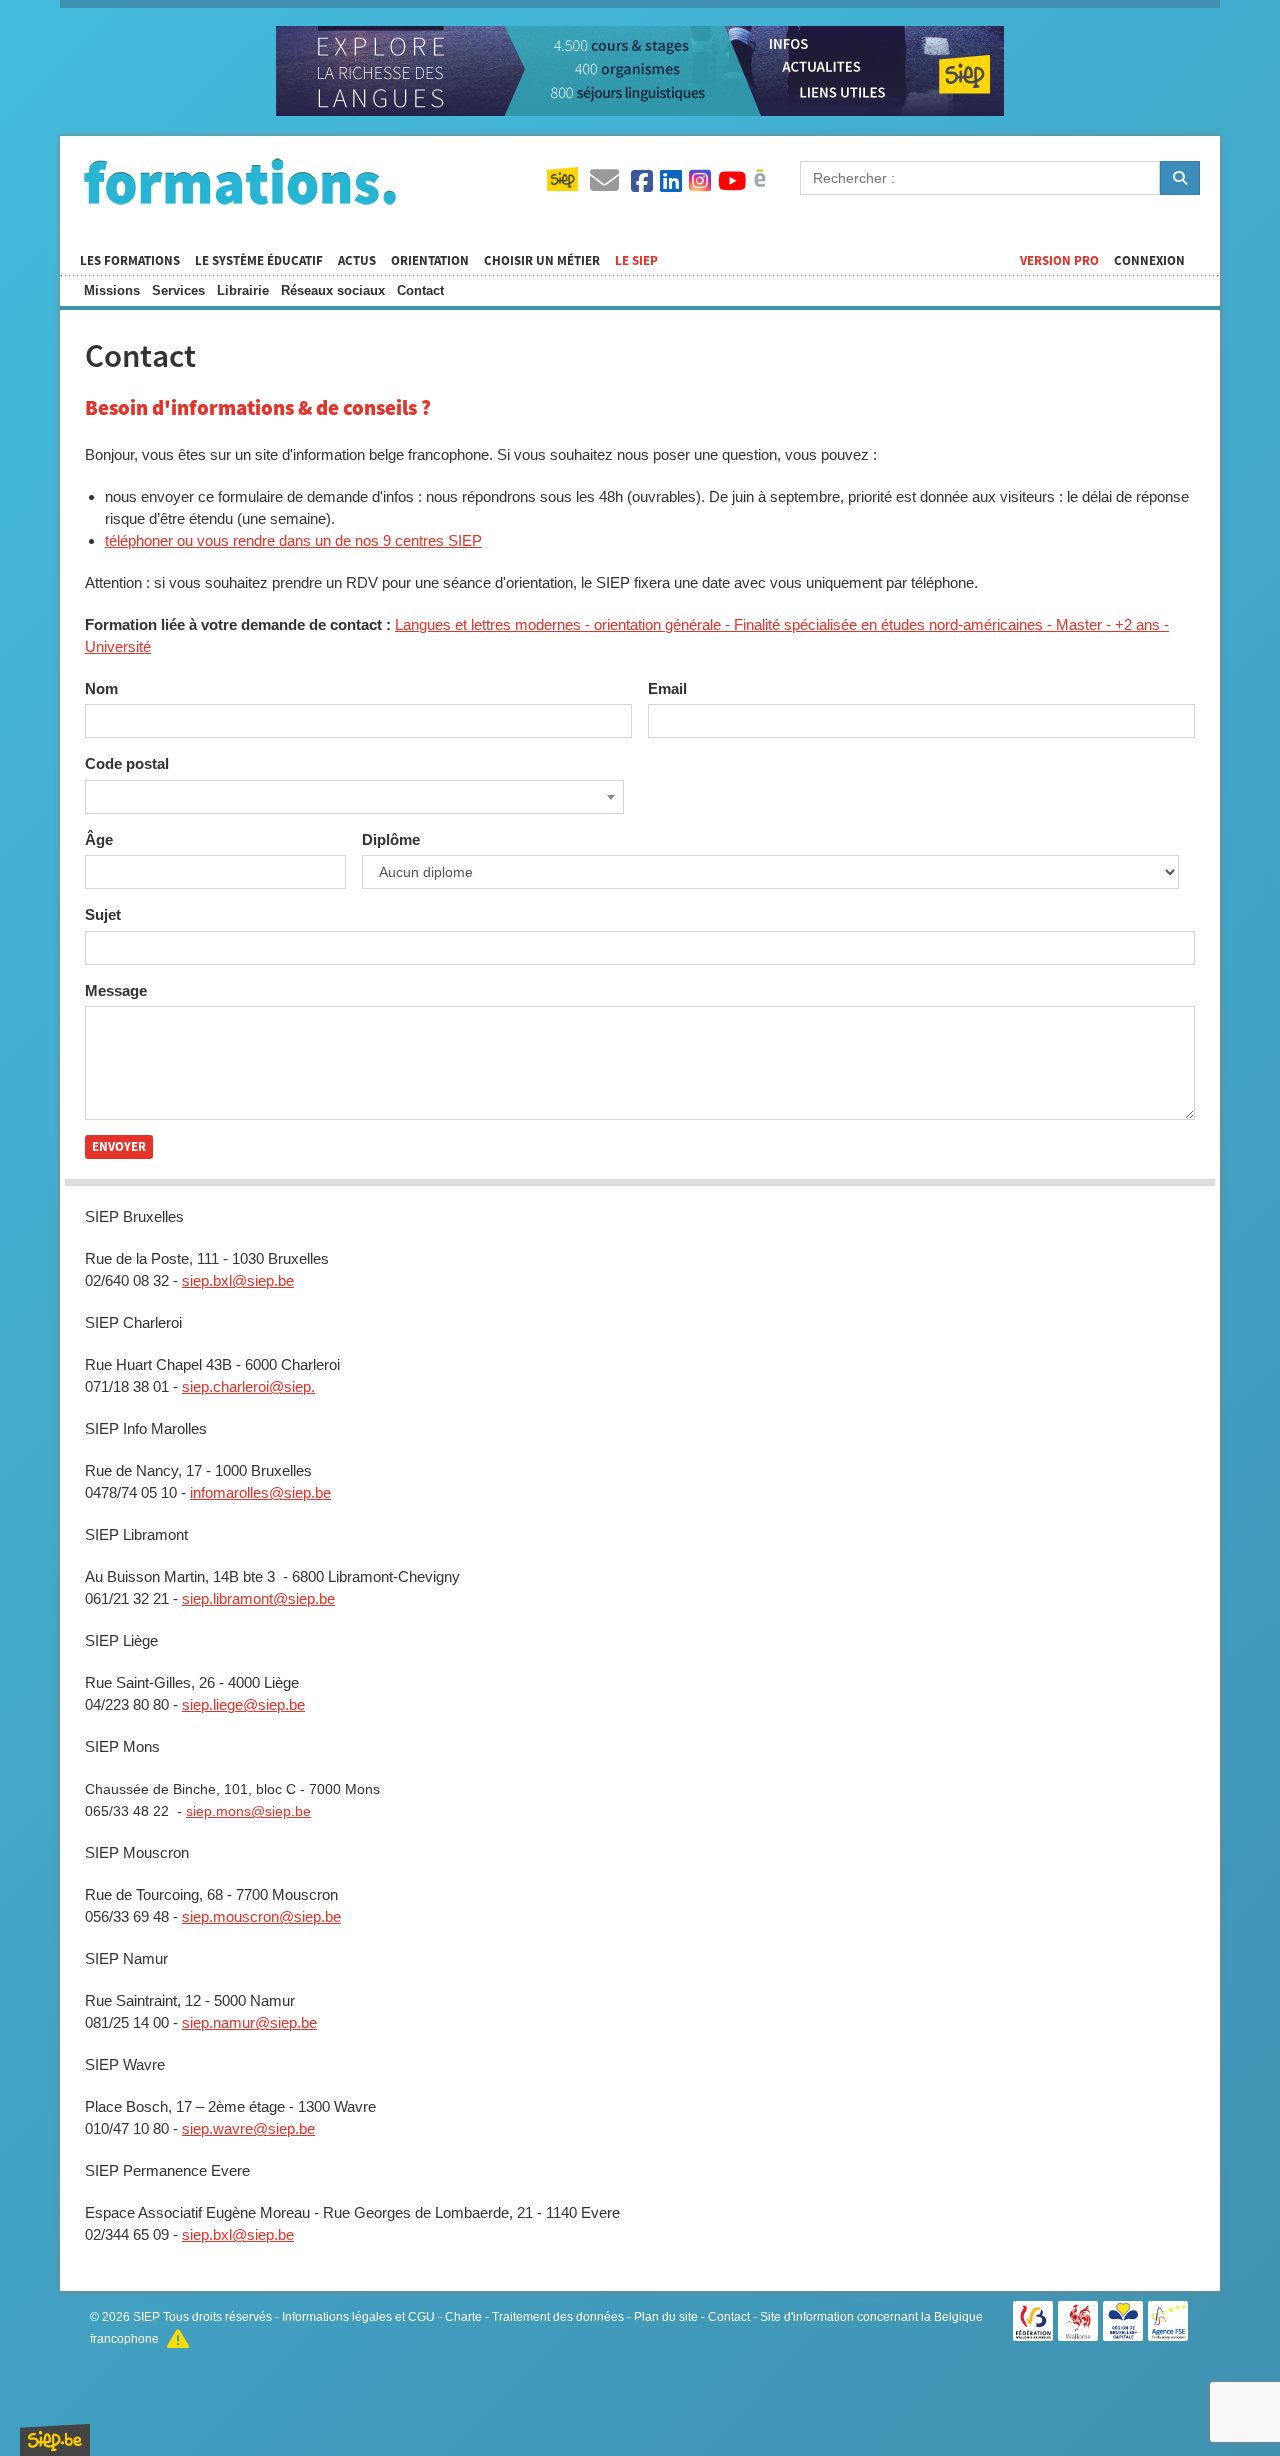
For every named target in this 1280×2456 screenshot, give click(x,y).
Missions (112, 290)
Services (178, 290)
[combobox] (354, 797)
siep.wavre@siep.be (248, 2128)
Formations (240, 181)
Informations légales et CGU (358, 2317)
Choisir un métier (542, 261)
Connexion (1149, 261)
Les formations (130, 261)
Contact (420, 290)
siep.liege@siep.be (243, 1704)
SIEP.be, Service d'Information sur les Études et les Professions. (55, 2440)
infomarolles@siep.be (260, 1492)
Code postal (127, 763)
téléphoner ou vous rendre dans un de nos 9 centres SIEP (293, 540)
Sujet (103, 914)
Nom (101, 688)
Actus (357, 261)
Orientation (430, 261)
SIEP (146, 2317)
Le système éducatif (259, 261)
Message (116, 990)
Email (667, 688)
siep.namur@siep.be (249, 2022)
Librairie (243, 290)
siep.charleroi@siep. (248, 1386)
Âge (99, 839)
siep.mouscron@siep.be (261, 1916)
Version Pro (1059, 261)
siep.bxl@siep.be (238, 1280)
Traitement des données (558, 2317)
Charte (463, 2317)
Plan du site (666, 2317)
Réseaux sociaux (333, 290)
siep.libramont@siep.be (258, 1598)
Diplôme (391, 839)
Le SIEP (636, 261)
